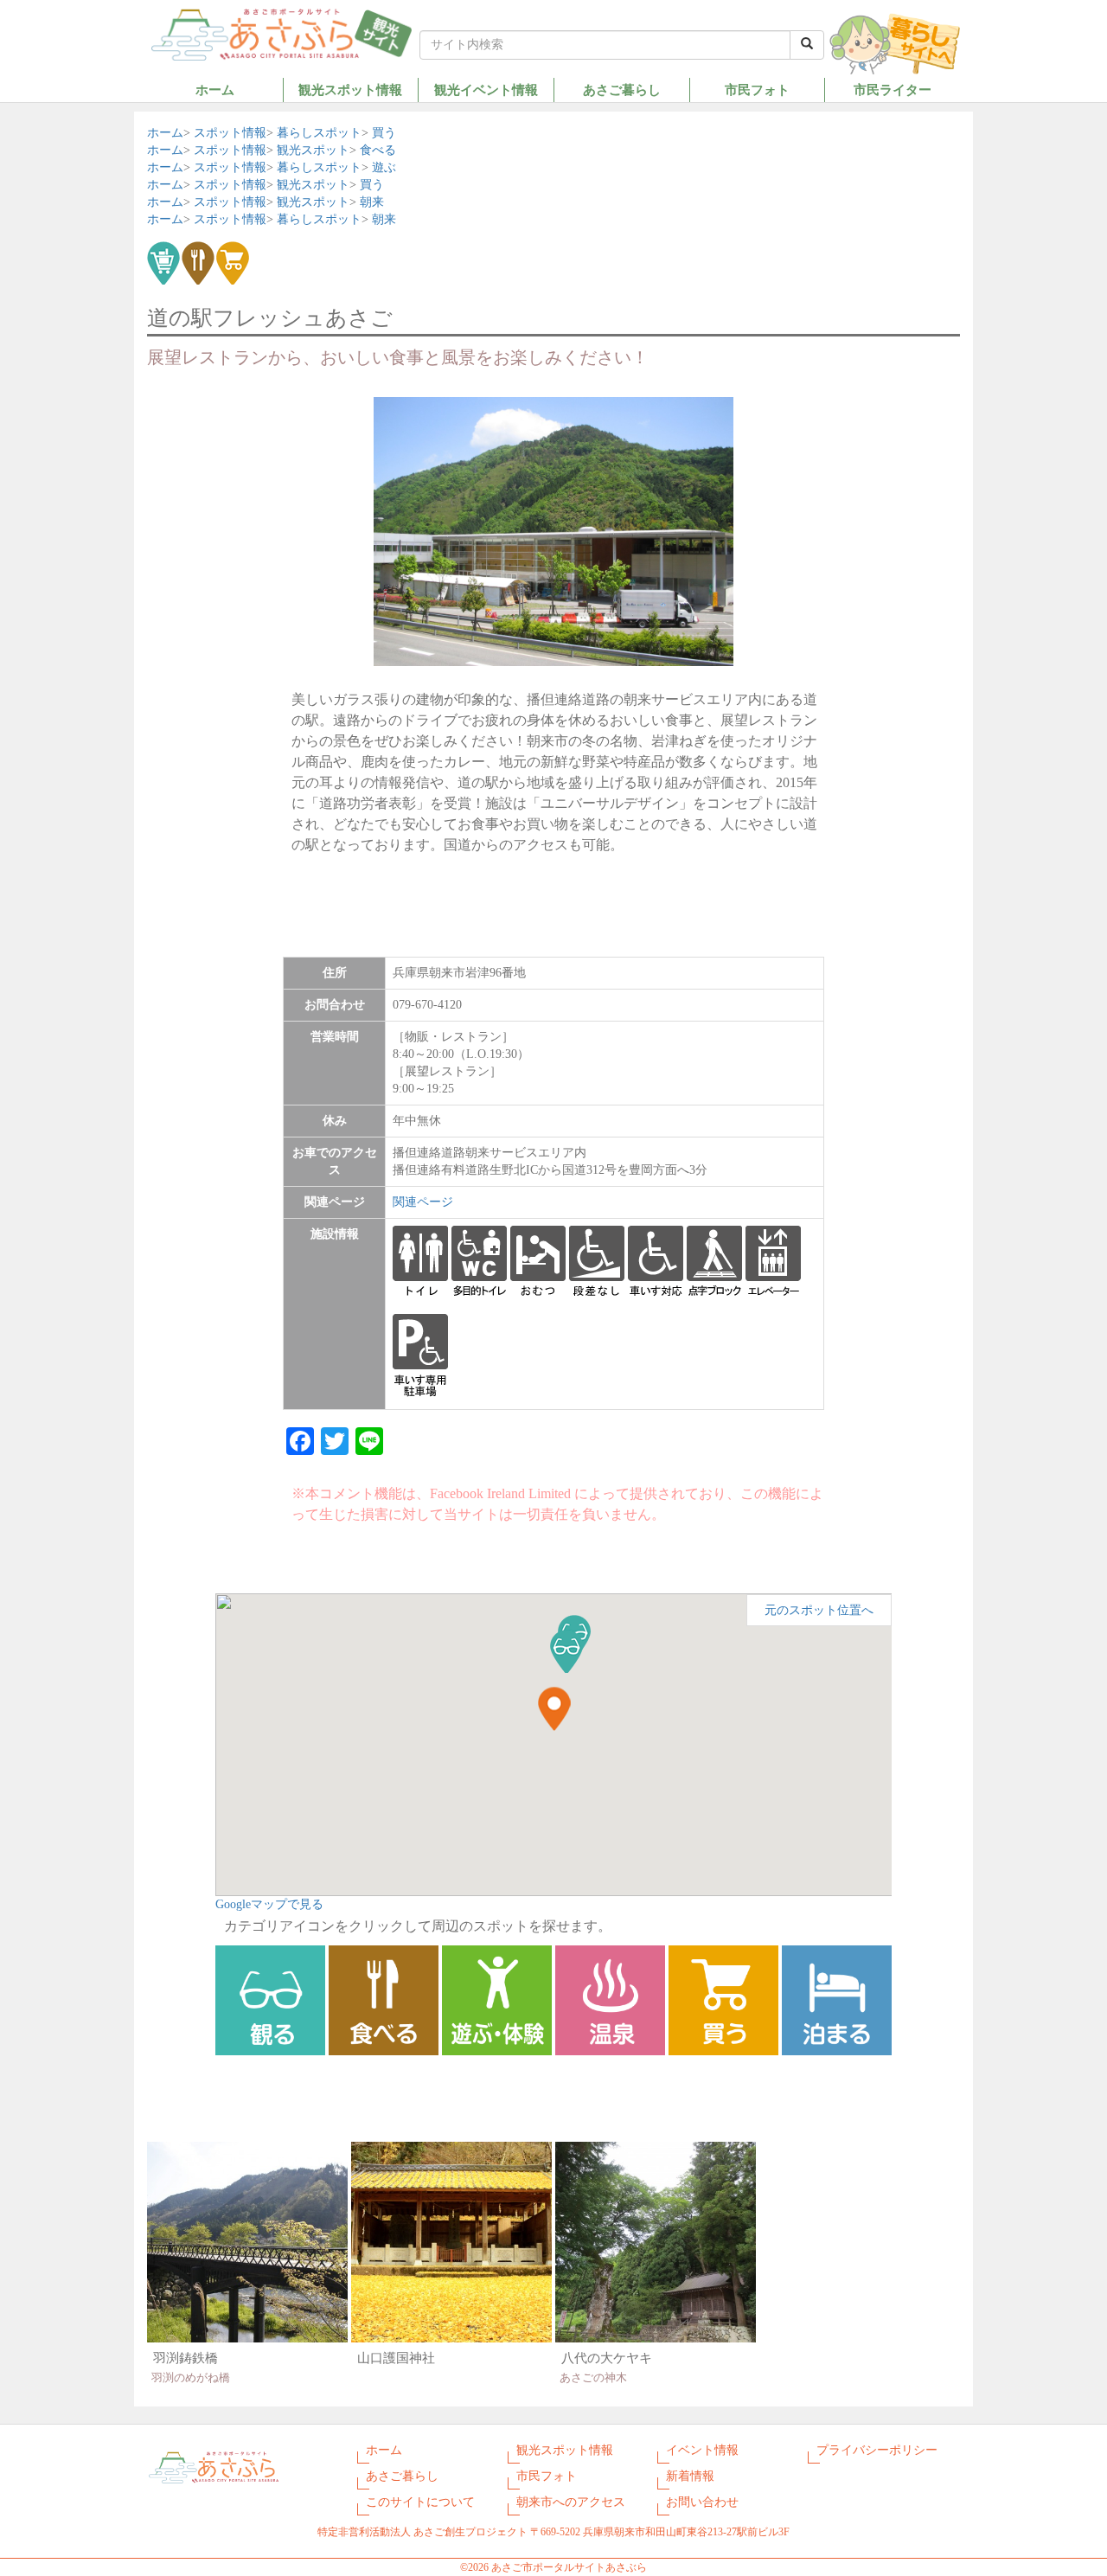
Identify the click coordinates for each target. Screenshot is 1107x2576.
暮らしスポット (319, 133)
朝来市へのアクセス (571, 2502)
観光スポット (313, 150)
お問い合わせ (702, 2502)
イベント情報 (702, 2450)
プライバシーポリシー (877, 2450)
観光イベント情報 (486, 90)
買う (384, 133)
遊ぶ (384, 167)
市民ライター (893, 90)
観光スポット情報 (350, 90)
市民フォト (757, 90)
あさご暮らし (622, 90)
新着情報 (690, 2476)
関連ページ (423, 1202)
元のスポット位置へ (819, 1610)
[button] (566, 1651)
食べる (378, 150)
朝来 (372, 202)
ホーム (215, 90)
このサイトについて (420, 2502)
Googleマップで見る (269, 1904)
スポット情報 (230, 133)
